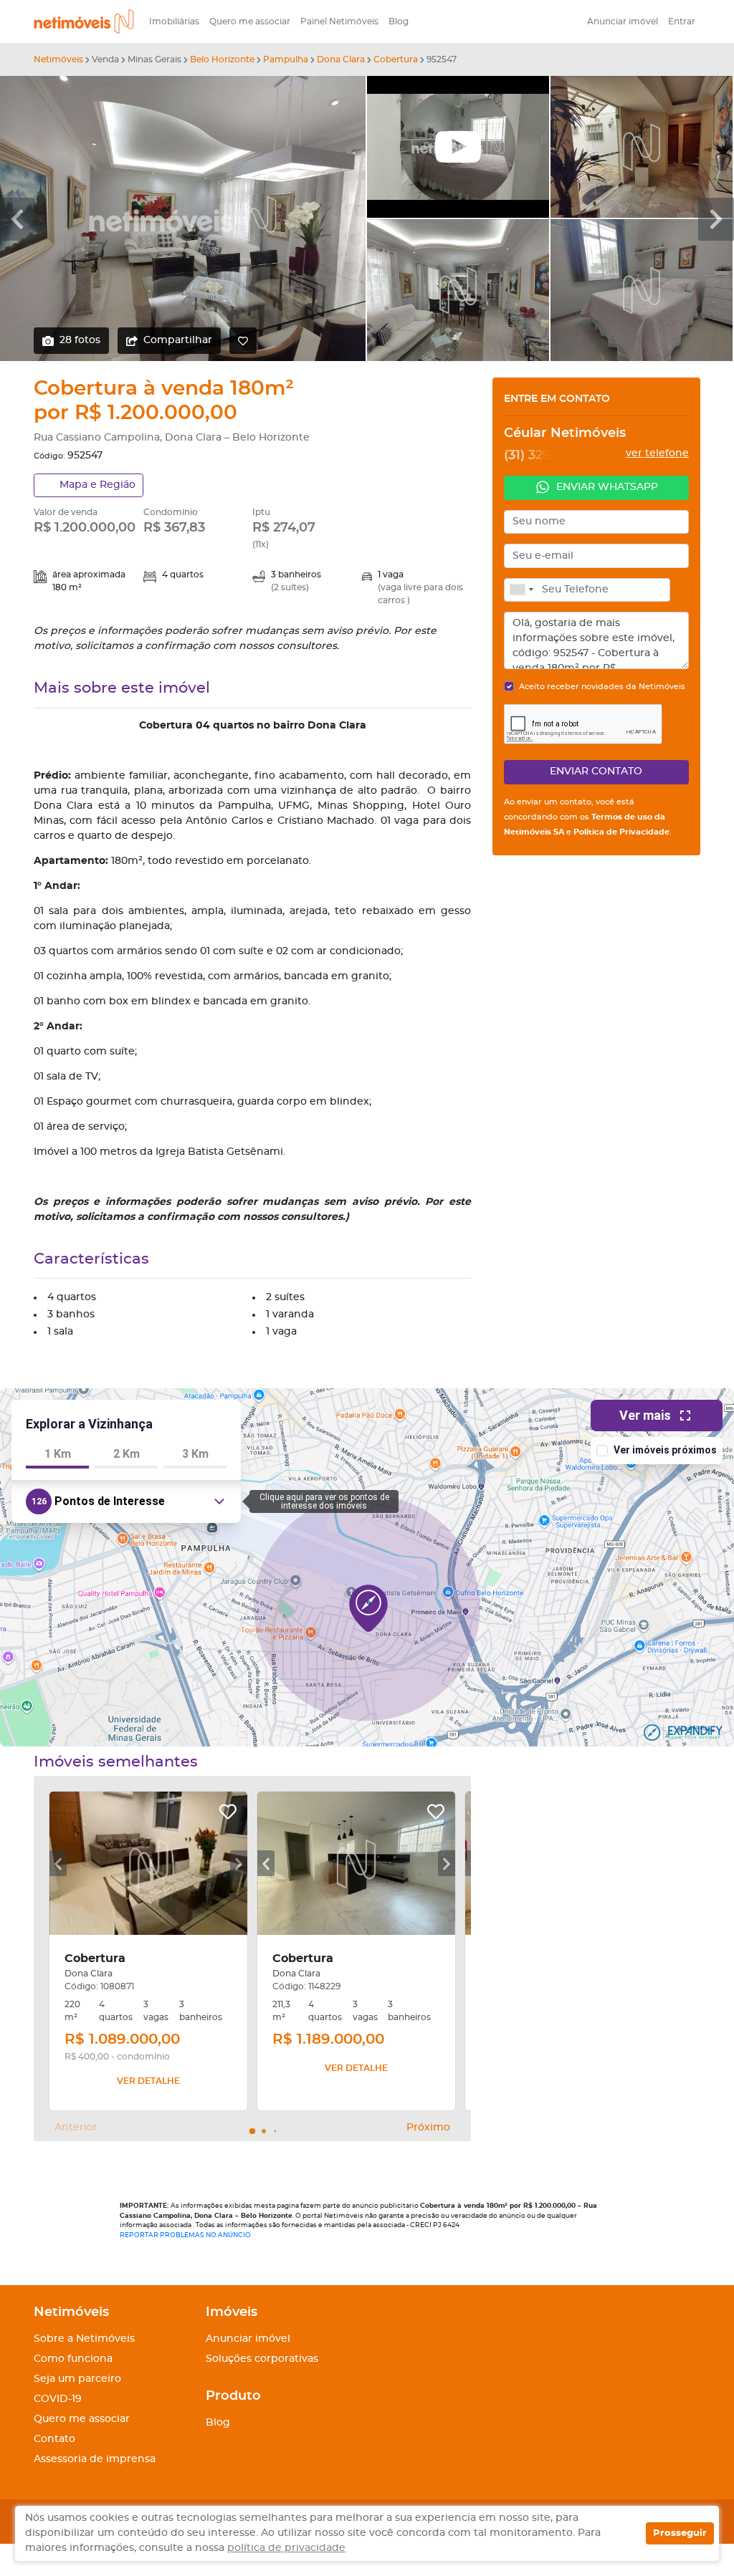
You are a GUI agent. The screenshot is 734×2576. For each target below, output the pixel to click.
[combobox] (521, 590)
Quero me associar (250, 21)
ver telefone (657, 453)
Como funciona (73, 2359)
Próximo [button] (428, 2128)
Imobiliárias (174, 21)
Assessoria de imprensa (95, 2459)
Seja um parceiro (77, 2379)
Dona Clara (341, 59)
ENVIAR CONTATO (596, 772)
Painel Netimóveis (339, 21)
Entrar (682, 21)
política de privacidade (286, 2548)
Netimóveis (58, 59)
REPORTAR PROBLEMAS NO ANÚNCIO (185, 2235)
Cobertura (396, 59)
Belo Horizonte (222, 59)
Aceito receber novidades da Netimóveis (602, 687)
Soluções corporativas (262, 2359)
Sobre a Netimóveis (84, 2339)
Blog (399, 21)
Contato (54, 2439)
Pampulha (286, 59)
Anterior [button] (76, 2128)
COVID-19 (58, 2399)
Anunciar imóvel (623, 21)
